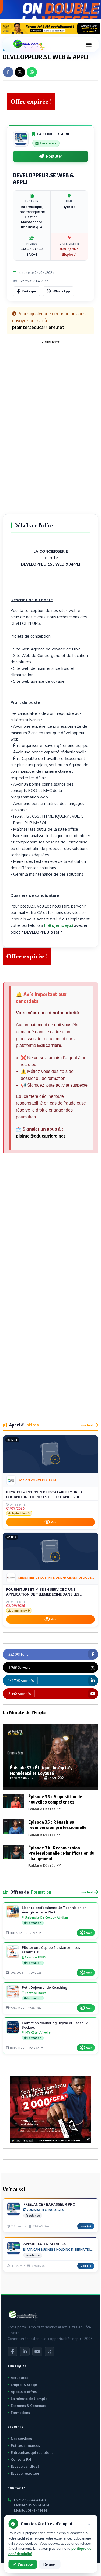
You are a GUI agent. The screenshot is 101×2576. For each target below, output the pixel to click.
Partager (29, 291)
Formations (20, 2413)
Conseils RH (21, 2459)
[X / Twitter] (50, 2352)
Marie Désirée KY (47, 1809)
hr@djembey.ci (59, 925)
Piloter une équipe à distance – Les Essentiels (51, 1950)
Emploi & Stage (24, 2385)
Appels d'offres (24, 2392)
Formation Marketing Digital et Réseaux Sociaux (55, 2025)
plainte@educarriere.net (40, 1136)
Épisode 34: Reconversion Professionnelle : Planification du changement (61, 1853)
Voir (54, 1522)
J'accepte (25, 2564)
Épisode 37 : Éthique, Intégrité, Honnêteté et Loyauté (41, 1770)
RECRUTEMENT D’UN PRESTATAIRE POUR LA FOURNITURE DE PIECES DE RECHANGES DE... (44, 1495)
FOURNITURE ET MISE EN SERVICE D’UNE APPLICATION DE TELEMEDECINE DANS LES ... (44, 1592)
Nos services (21, 2439)
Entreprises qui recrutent (32, 2452)
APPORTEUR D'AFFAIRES (45, 2244)
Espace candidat (25, 2466)
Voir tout (87, 1425)
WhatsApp (61, 291)
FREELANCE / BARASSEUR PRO (49, 2204)
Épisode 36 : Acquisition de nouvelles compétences (55, 1799)
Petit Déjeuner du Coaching (44, 1987)
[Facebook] (12, 2352)
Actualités (20, 2378)
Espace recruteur (25, 2473)
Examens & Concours (28, 2406)
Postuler (54, 156)
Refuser (50, 2564)
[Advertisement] (51, 426)
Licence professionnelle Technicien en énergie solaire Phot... (54, 1910)
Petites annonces (25, 2445)
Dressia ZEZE (25, 1778)
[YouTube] (37, 2352)
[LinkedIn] (25, 2352)
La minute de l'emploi (30, 2399)
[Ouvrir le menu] (89, 45)
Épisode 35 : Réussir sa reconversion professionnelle (57, 1825)
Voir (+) (86, 2226)
